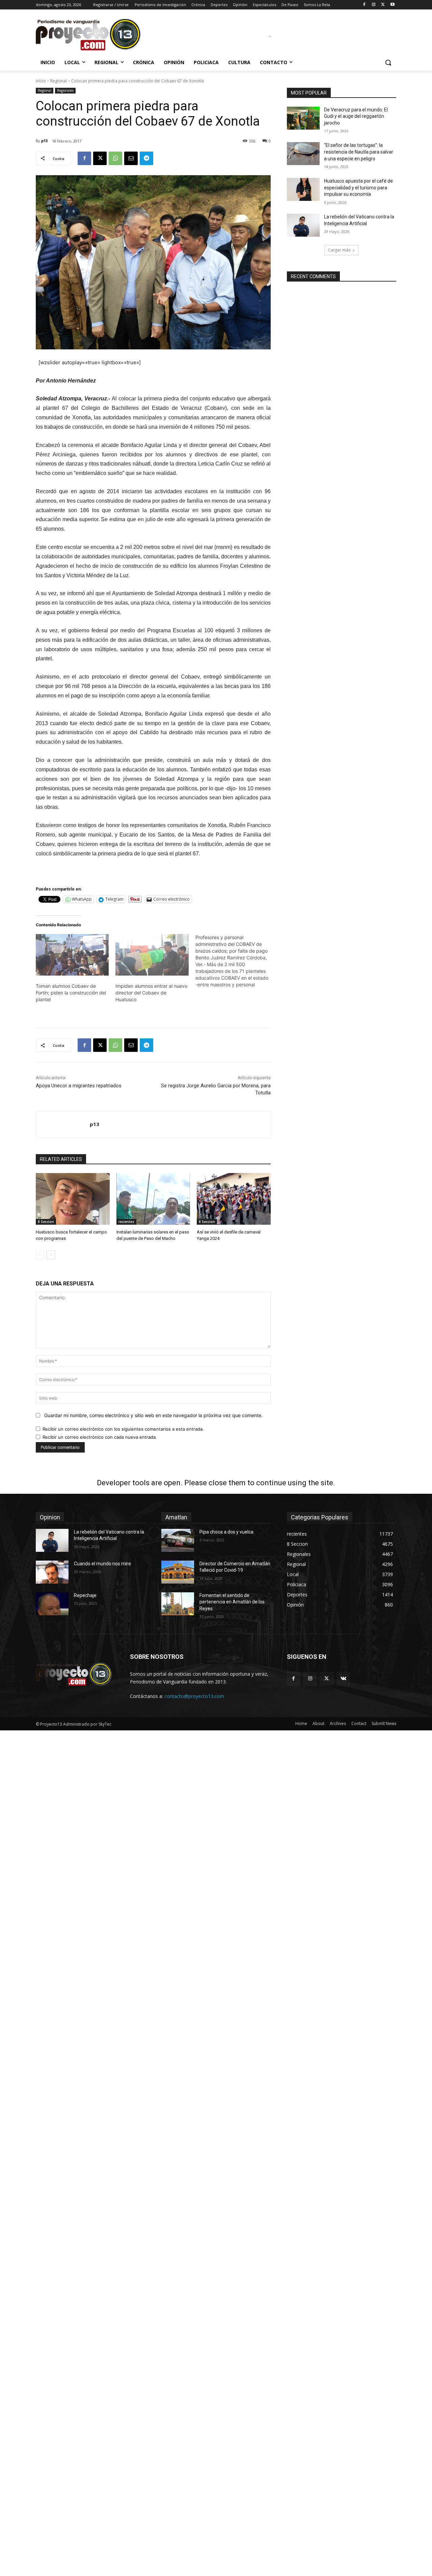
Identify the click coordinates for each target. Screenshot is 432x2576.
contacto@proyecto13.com (194, 1696)
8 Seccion (46, 1222)
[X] (383, 5)
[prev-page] (40, 1255)
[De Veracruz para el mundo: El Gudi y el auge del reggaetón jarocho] (303, 118)
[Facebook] (364, 5)
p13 (44, 141)
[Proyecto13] (90, 35)
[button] (388, 62)
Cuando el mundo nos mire (102, 1564)
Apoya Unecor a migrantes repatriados (79, 1086)
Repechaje (85, 1595)
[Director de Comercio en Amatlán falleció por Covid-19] (178, 1572)
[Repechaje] (52, 1604)
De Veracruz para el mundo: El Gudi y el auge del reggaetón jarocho (356, 116)
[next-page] (51, 1255)
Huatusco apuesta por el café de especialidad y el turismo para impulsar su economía (358, 188)
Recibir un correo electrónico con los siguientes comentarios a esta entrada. (123, 1429)
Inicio (41, 81)
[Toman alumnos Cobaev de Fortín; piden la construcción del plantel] (72, 955)
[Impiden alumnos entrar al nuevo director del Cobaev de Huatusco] (152, 955)
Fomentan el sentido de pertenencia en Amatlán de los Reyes (232, 1602)
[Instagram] (374, 5)
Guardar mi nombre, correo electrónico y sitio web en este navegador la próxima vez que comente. (153, 1415)
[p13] (63, 1124)
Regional (59, 81)
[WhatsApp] (115, 158)
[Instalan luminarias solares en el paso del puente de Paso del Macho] (153, 1199)
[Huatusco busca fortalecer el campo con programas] (73, 1199)
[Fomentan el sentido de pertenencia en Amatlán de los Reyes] (178, 1604)
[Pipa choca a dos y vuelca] (178, 1540)
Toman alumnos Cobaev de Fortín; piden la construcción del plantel (71, 993)
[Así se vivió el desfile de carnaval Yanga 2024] (234, 1199)
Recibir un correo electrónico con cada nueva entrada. (100, 1437)
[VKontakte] (343, 1679)
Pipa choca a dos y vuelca (226, 1532)
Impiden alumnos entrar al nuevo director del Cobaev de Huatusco (151, 993)
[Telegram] (146, 158)
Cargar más (339, 250)
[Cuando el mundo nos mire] (52, 1572)
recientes (126, 1222)
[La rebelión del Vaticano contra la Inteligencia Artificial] (303, 225)
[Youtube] (392, 5)
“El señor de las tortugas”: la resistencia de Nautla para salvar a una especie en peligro (359, 152)
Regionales (65, 90)
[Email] (131, 158)
